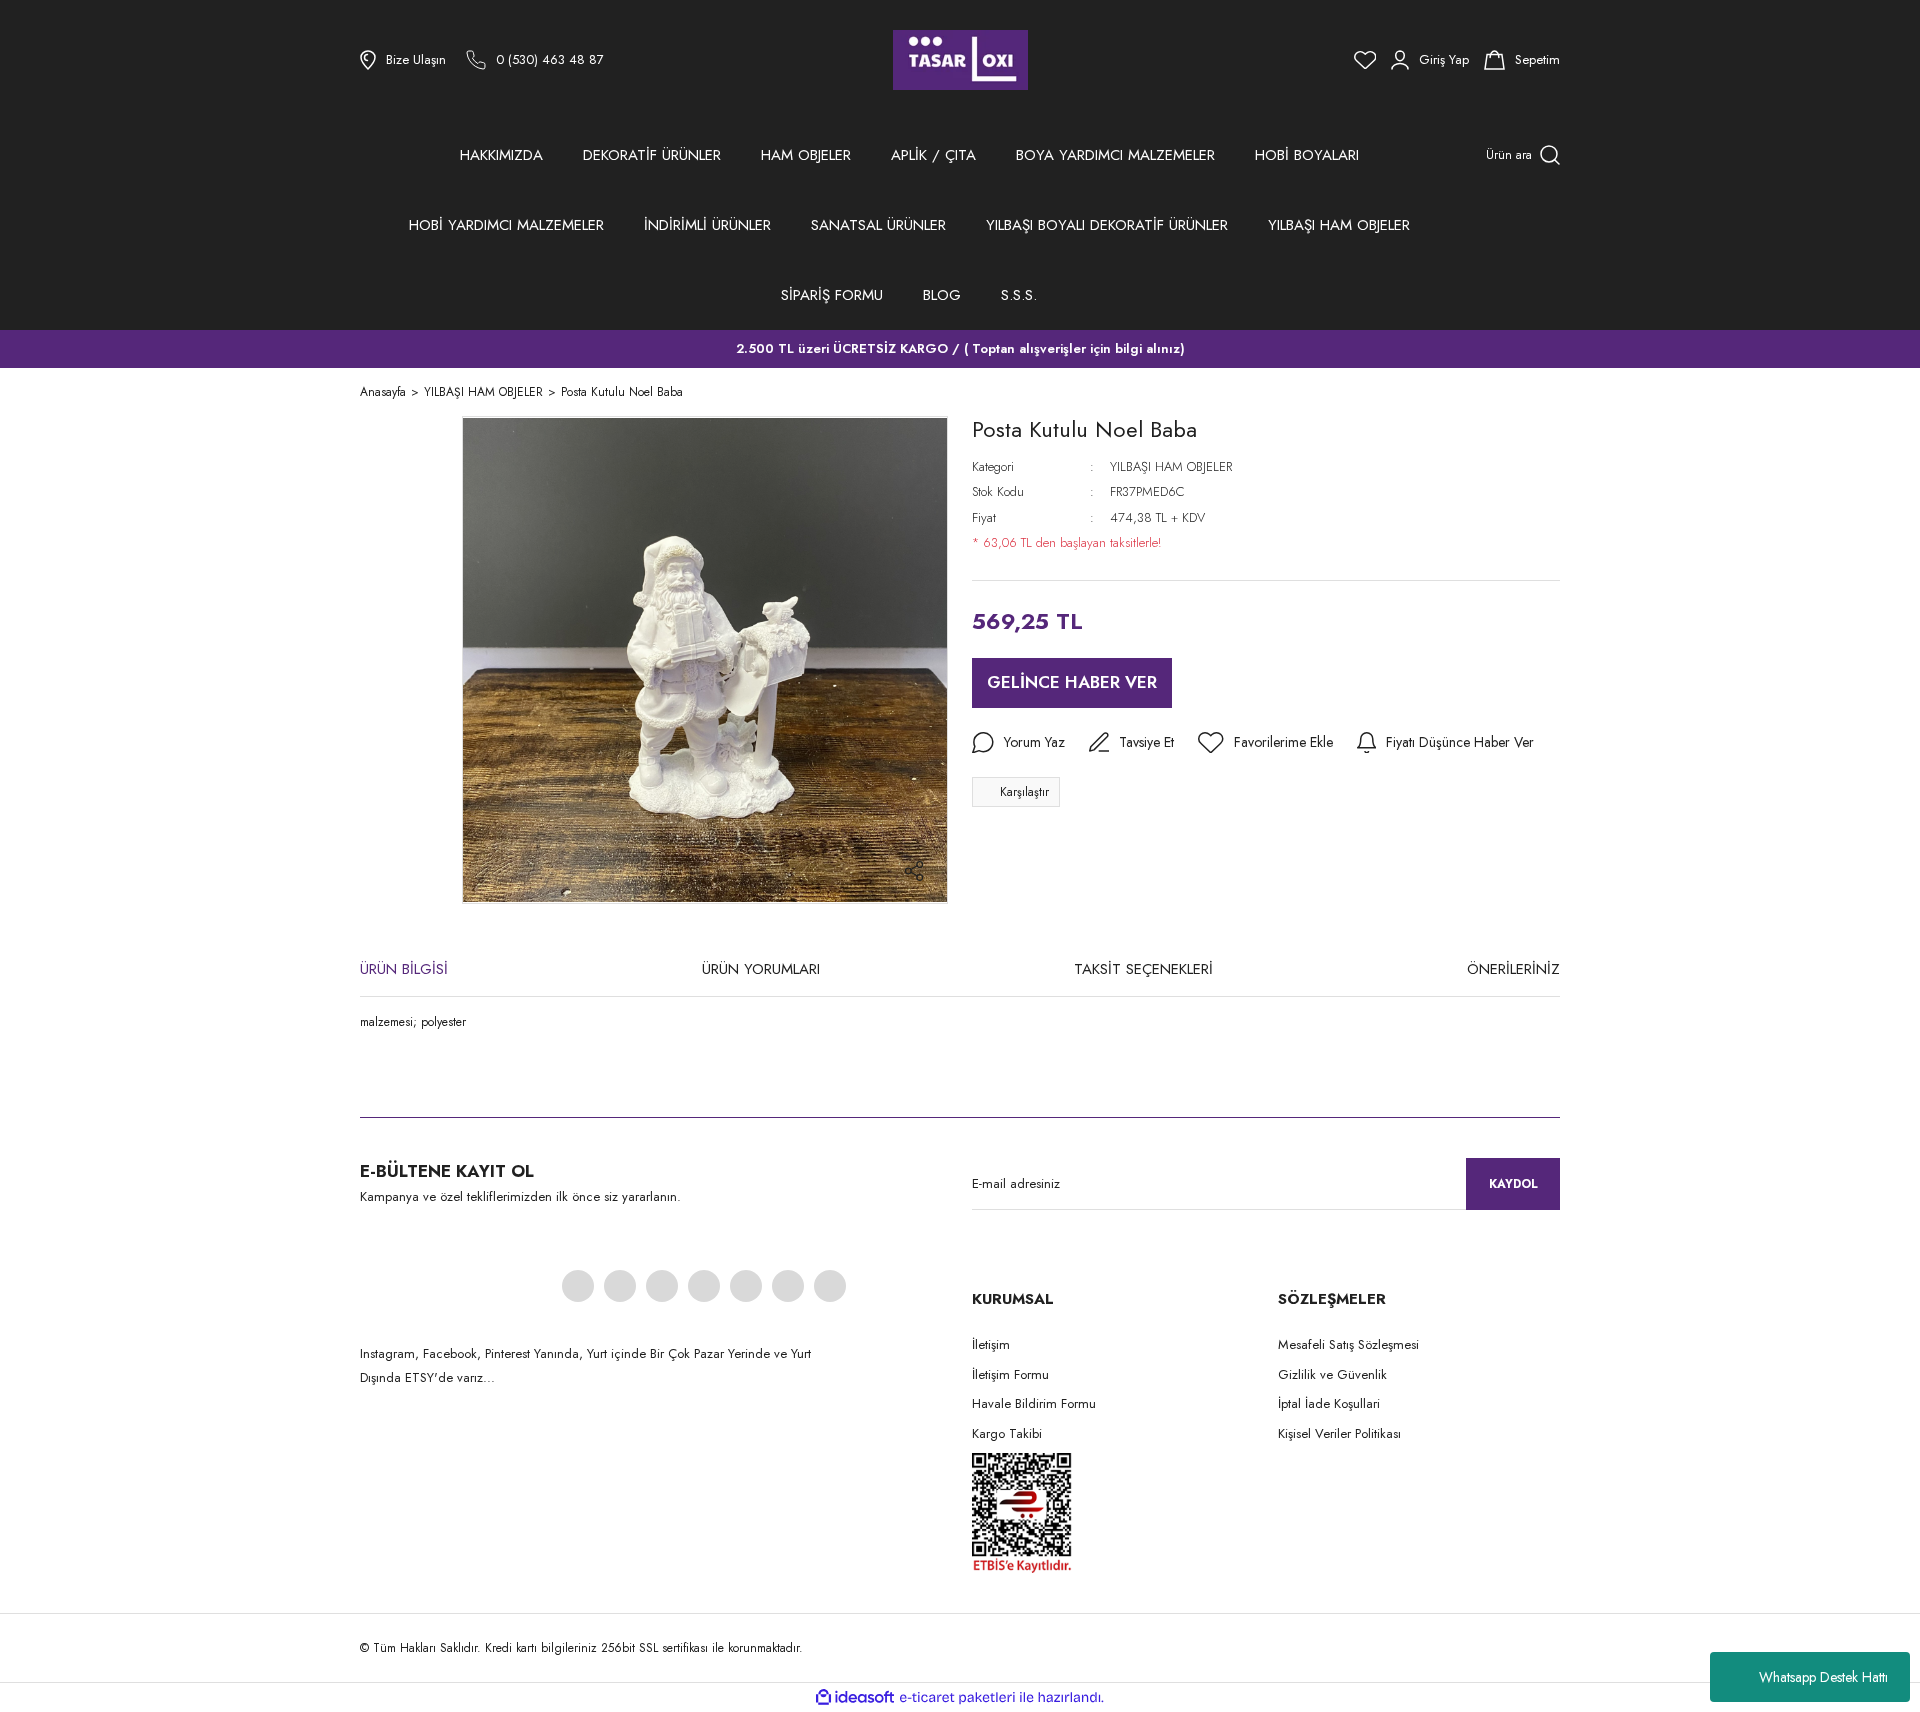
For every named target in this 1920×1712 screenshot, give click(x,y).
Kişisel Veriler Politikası (1339, 1433)
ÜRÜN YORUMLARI (761, 969)
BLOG (942, 295)
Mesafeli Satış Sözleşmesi (1348, 1344)
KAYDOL (1513, 1184)
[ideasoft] (855, 1697)
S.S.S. (1019, 295)
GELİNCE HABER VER (1072, 682)
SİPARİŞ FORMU (832, 295)
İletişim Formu (1010, 1374)
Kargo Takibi (1007, 1433)
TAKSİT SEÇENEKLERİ (1143, 969)
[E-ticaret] (957, 1698)
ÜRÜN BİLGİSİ (404, 969)
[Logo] (960, 60)
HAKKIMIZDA (501, 155)
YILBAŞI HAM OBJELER (1171, 466)
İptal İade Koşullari (1329, 1403)
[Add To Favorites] (1265, 743)
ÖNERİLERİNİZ (1513, 969)
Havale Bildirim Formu (1034, 1403)
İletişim (991, 1344)
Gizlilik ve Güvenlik (1332, 1374)
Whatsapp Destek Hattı (1823, 1677)
